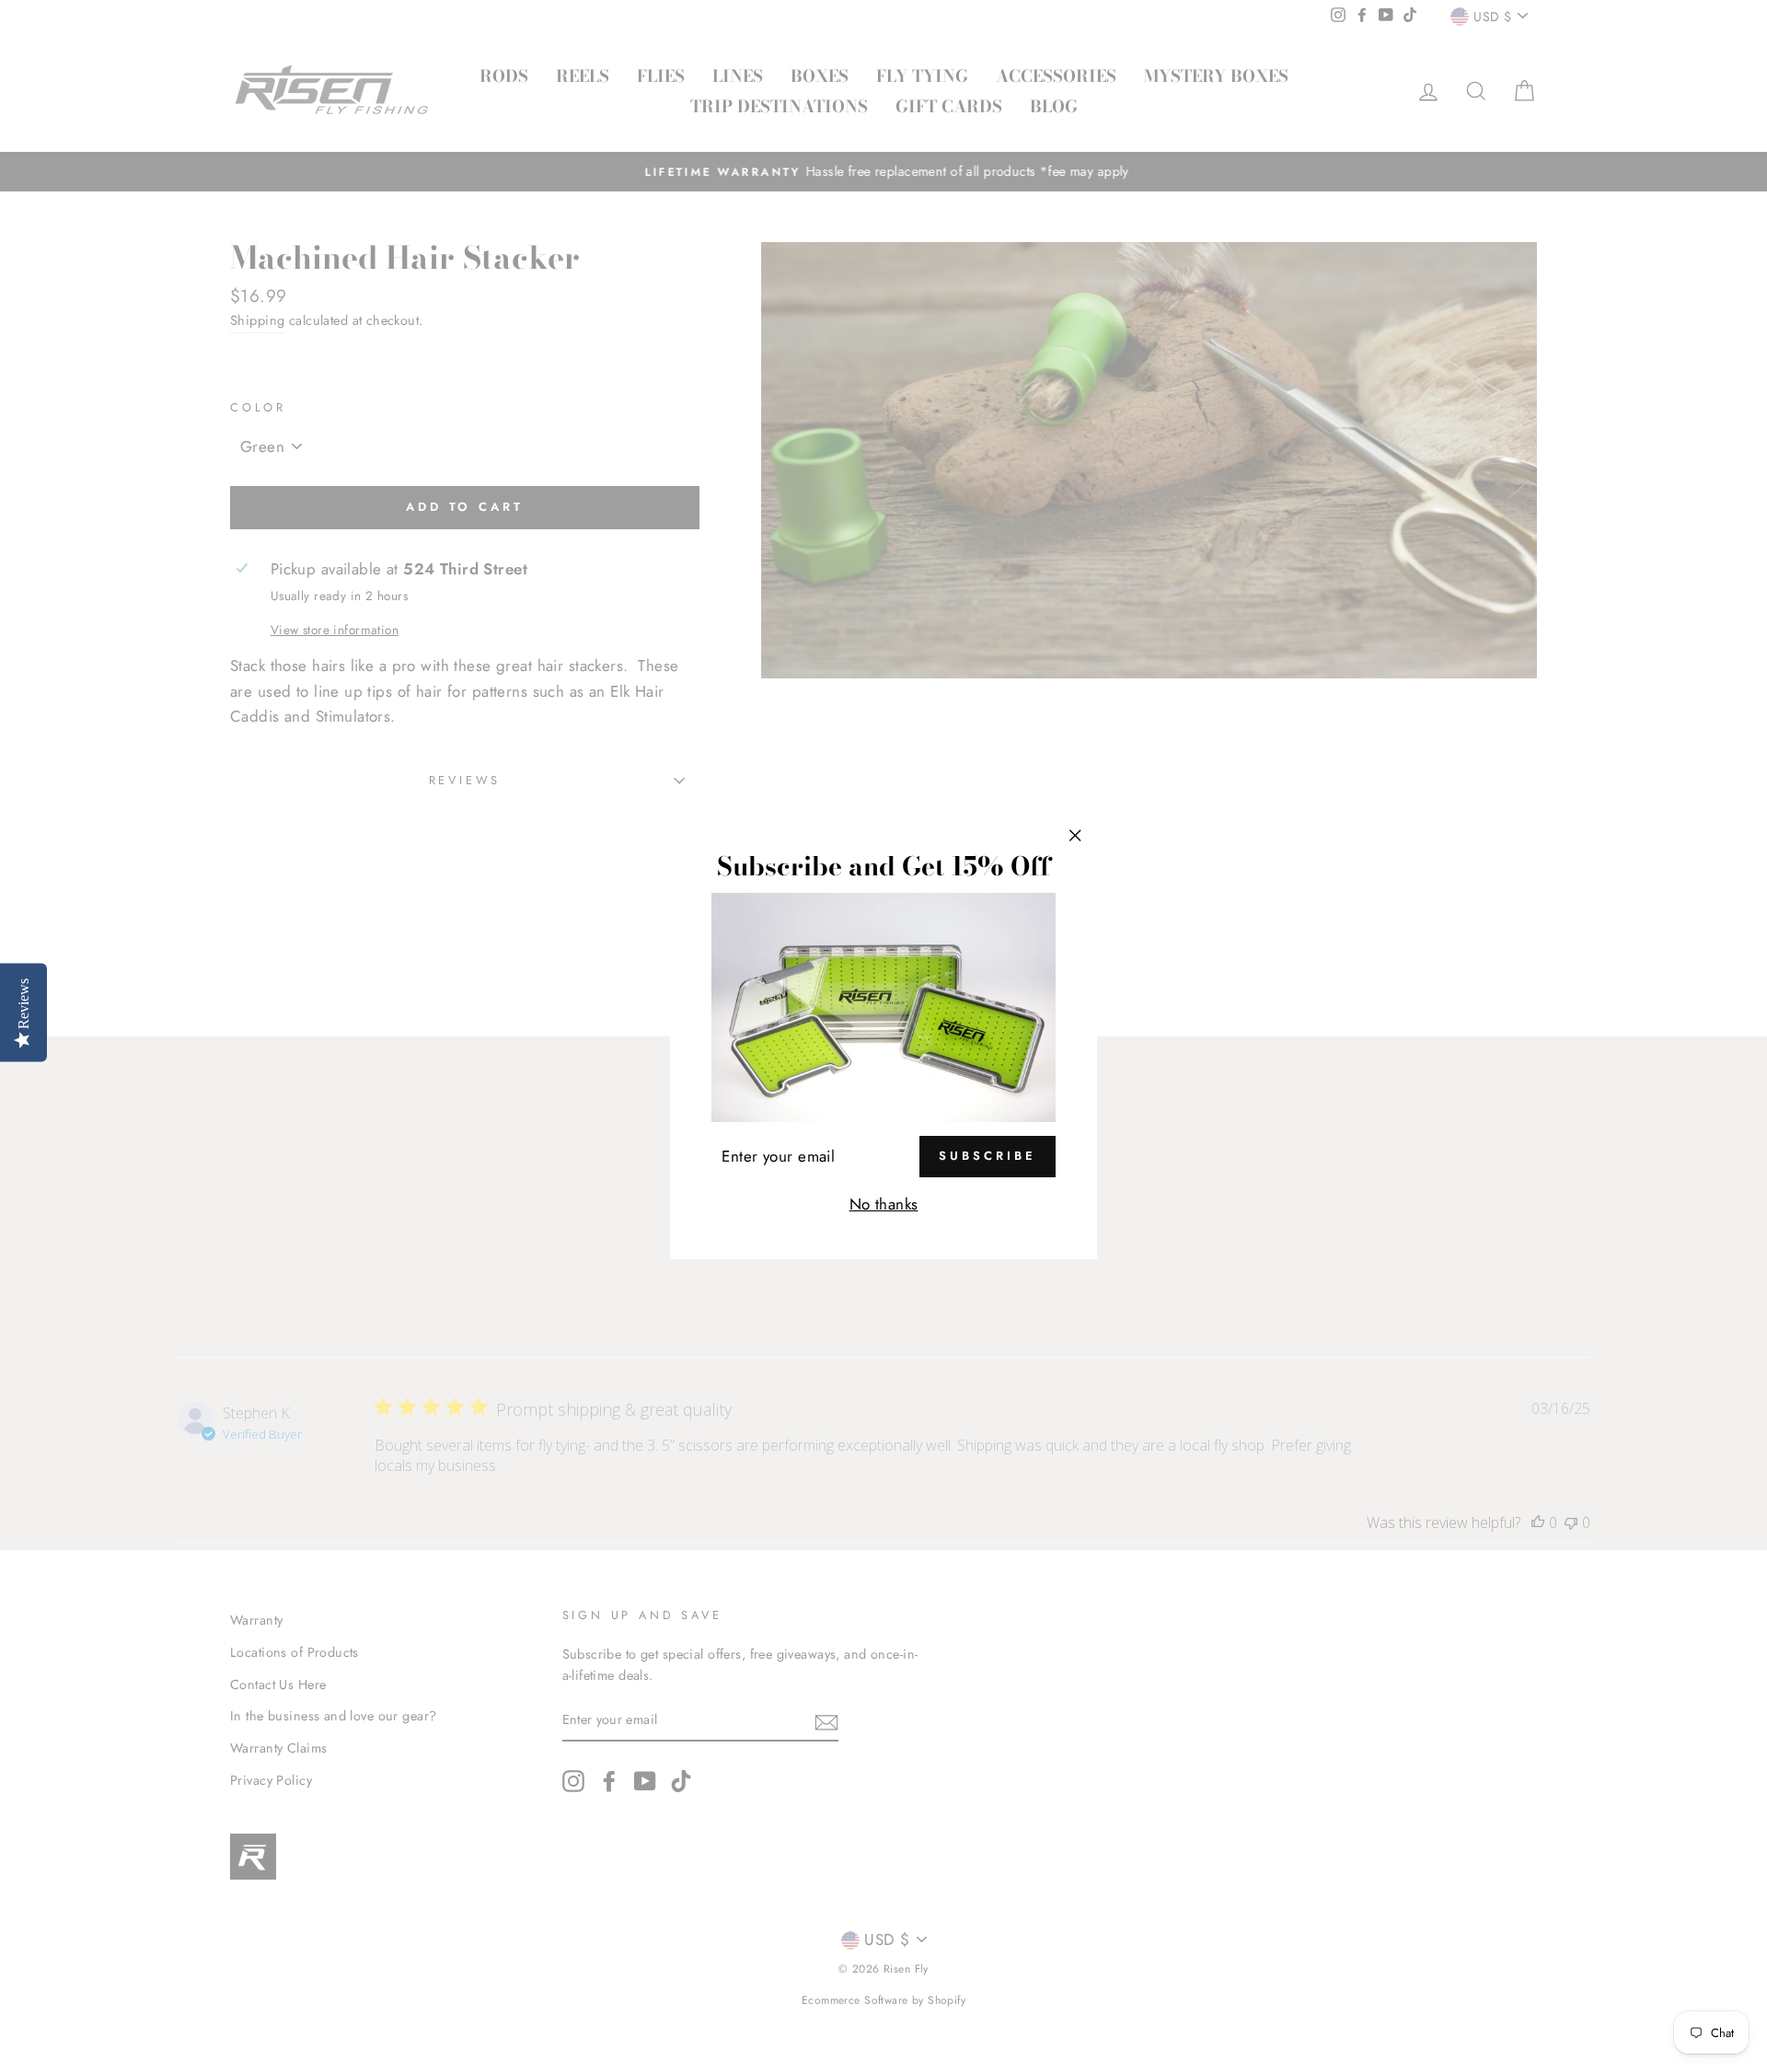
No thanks (884, 1204)
